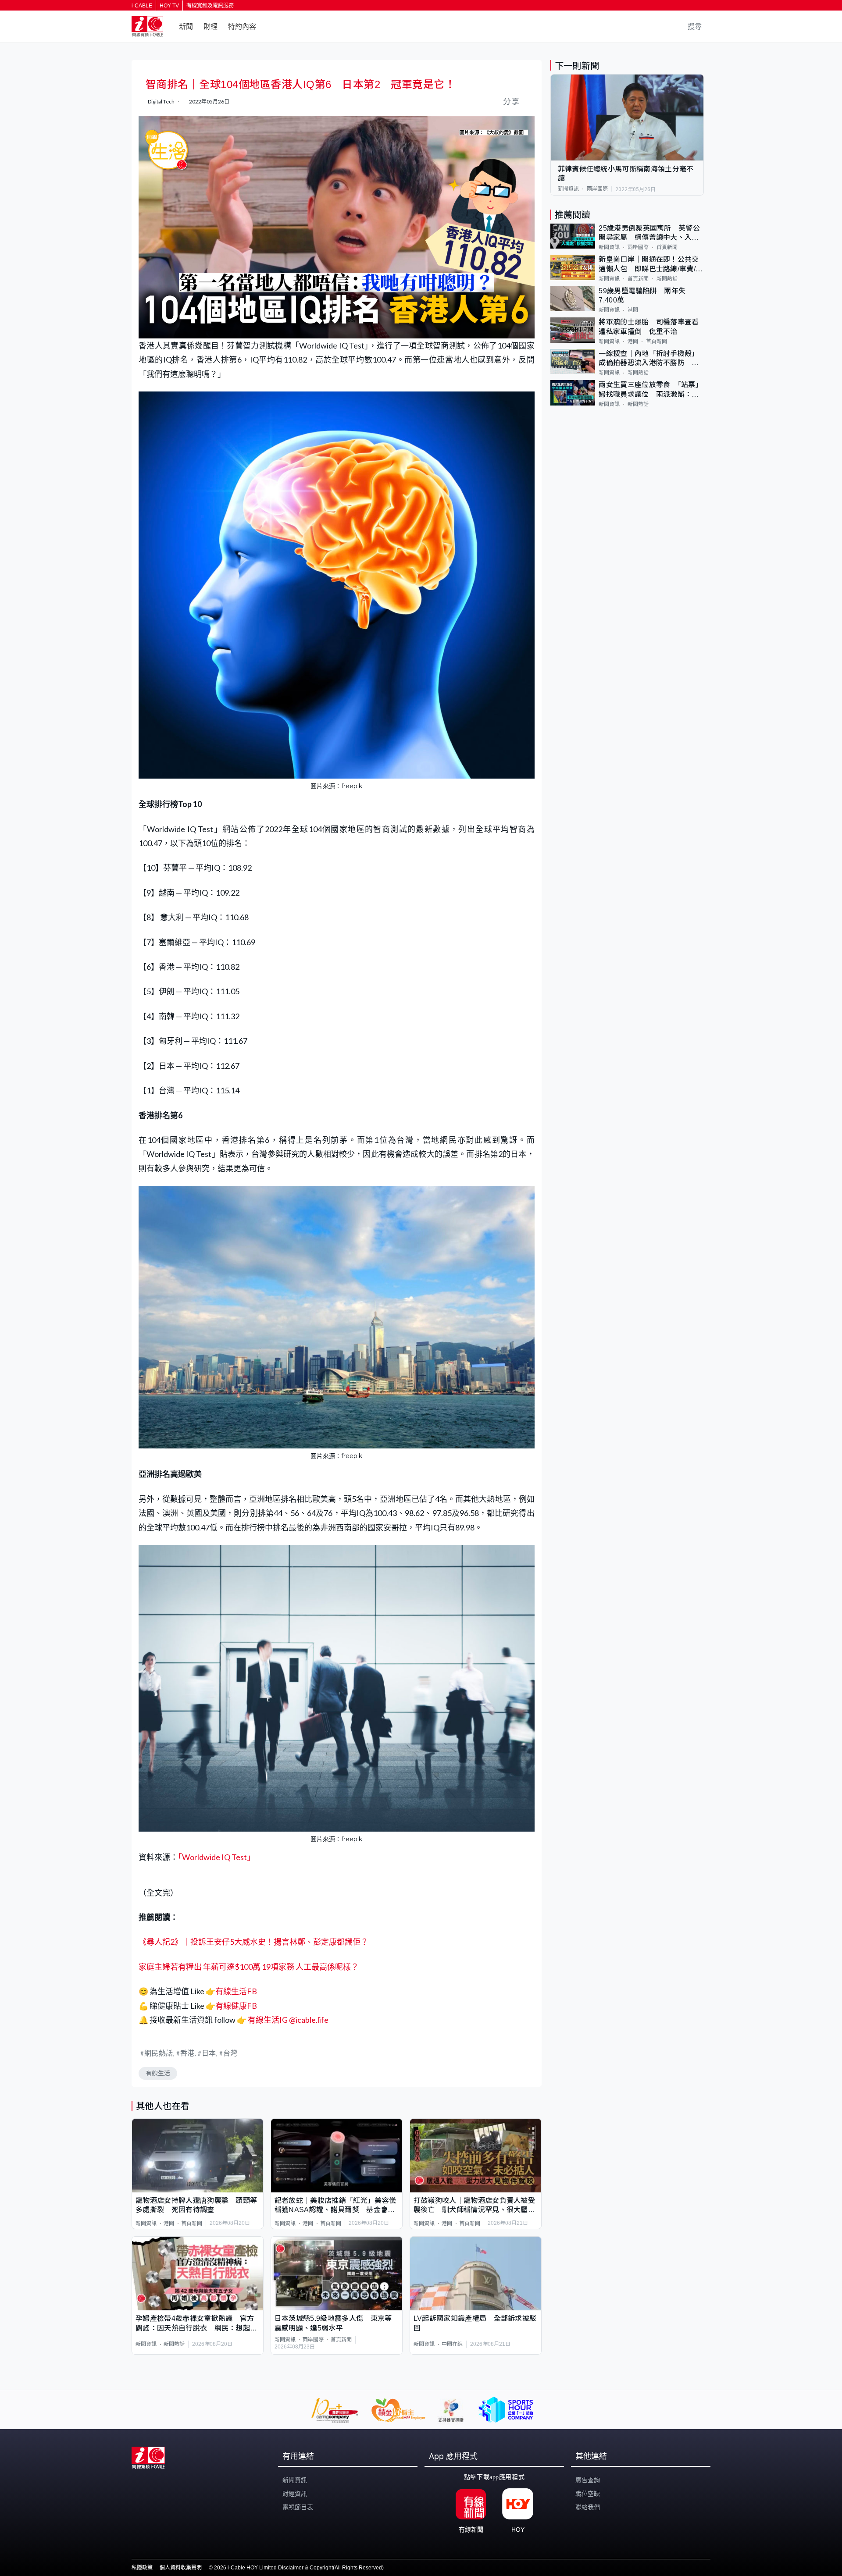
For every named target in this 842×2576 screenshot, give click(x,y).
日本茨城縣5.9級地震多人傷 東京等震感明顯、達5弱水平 (333, 2323)
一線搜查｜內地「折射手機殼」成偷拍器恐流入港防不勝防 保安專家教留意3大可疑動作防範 (649, 359)
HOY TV (169, 6)
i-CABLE (142, 6)
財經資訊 (295, 2494)
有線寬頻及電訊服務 (210, 6)
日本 (209, 2053)
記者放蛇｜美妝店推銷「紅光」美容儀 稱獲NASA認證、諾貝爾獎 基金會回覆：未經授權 (337, 2206)
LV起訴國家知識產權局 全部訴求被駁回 (475, 2323)
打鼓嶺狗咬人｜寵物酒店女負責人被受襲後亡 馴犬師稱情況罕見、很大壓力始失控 (474, 2206)
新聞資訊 (146, 2224)
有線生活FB (236, 1991)
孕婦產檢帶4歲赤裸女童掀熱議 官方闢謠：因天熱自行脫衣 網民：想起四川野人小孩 (196, 2324)
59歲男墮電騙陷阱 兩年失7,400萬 (642, 295)
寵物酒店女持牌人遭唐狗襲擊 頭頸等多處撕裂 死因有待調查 (196, 2205)
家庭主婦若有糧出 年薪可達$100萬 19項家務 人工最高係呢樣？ (249, 1967)
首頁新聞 (192, 2224)
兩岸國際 (313, 2340)
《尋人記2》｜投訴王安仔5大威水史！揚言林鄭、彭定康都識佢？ (253, 1942)
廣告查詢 (588, 2480)
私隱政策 (142, 2568)
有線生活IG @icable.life (287, 2020)
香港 (187, 2053)
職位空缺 (588, 2494)
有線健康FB (236, 2006)
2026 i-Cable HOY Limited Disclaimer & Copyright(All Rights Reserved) (299, 2568)
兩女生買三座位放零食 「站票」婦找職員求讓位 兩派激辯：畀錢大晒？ (651, 390)
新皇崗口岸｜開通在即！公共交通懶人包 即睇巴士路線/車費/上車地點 (651, 265)
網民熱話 (159, 2053)
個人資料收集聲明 (181, 2568)
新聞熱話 (174, 2344)
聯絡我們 (588, 2507)
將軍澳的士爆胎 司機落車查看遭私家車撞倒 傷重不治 (649, 327)
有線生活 (158, 2073)
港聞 (169, 2224)
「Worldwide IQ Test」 (216, 1857)
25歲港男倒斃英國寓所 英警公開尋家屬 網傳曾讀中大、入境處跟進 (649, 233)
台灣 (230, 2053)
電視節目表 (298, 2507)
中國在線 (452, 2344)
